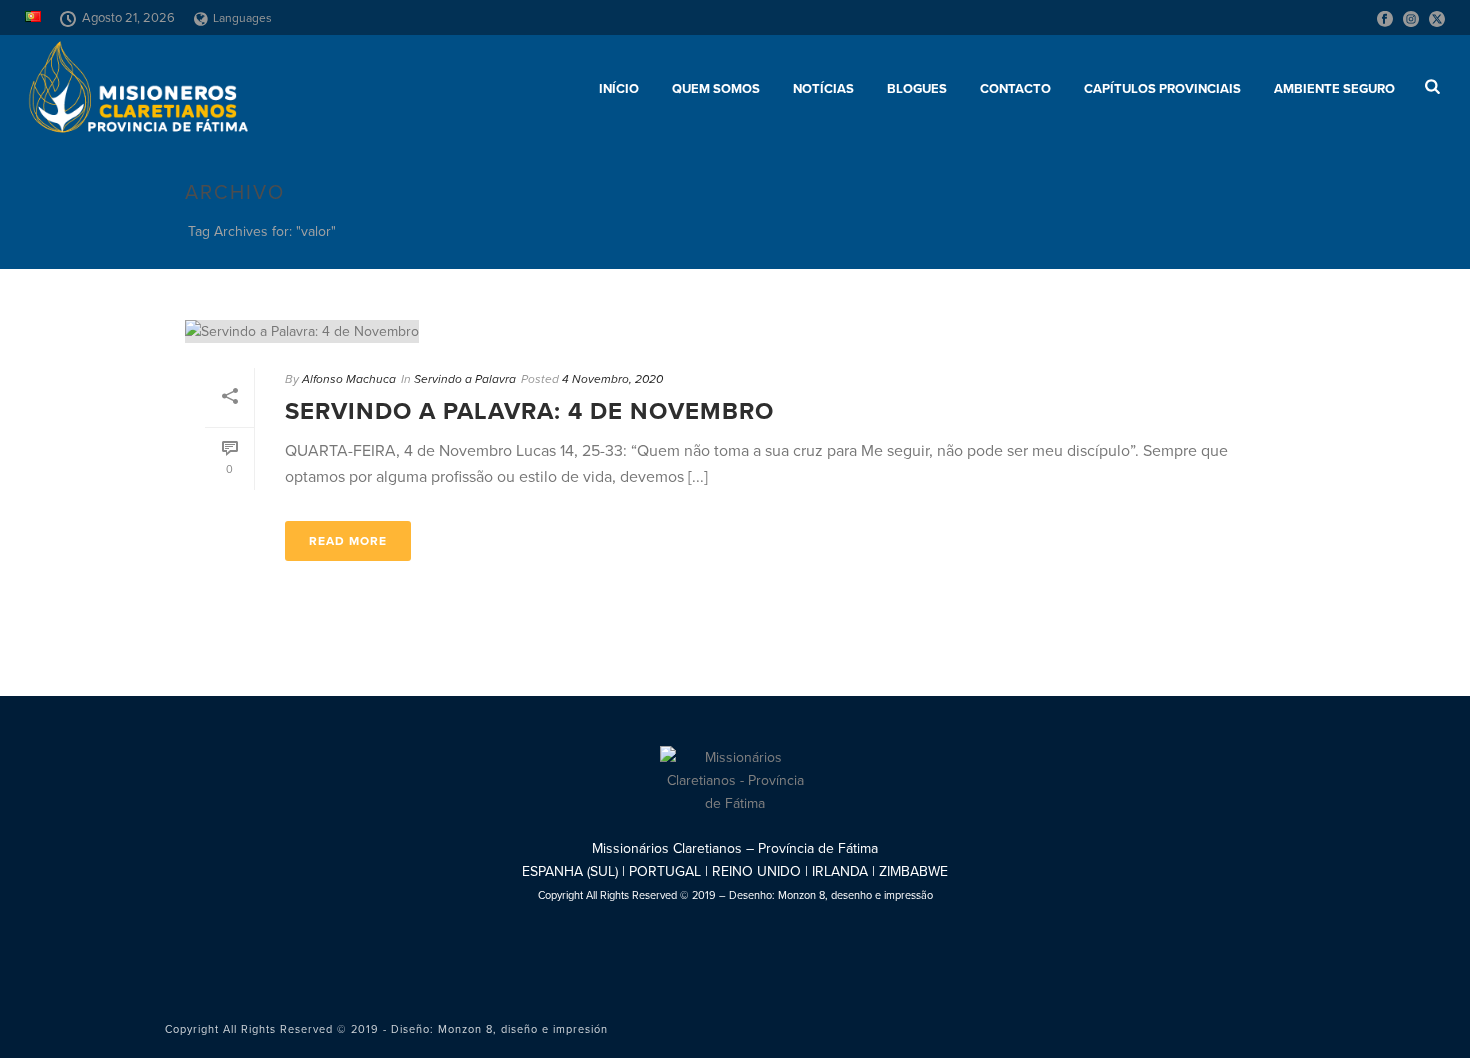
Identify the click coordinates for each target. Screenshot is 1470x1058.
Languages (242, 18)
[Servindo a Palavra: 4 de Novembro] (735, 331)
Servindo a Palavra (465, 379)
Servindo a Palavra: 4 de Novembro (529, 411)
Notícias (823, 89)
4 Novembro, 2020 (612, 379)
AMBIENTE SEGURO (1334, 89)
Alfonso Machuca (349, 379)
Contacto (1015, 89)
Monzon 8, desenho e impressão (855, 895)
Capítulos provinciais (1162, 89)
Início (619, 89)
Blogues (917, 89)
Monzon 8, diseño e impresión (523, 1029)
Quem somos (716, 89)
